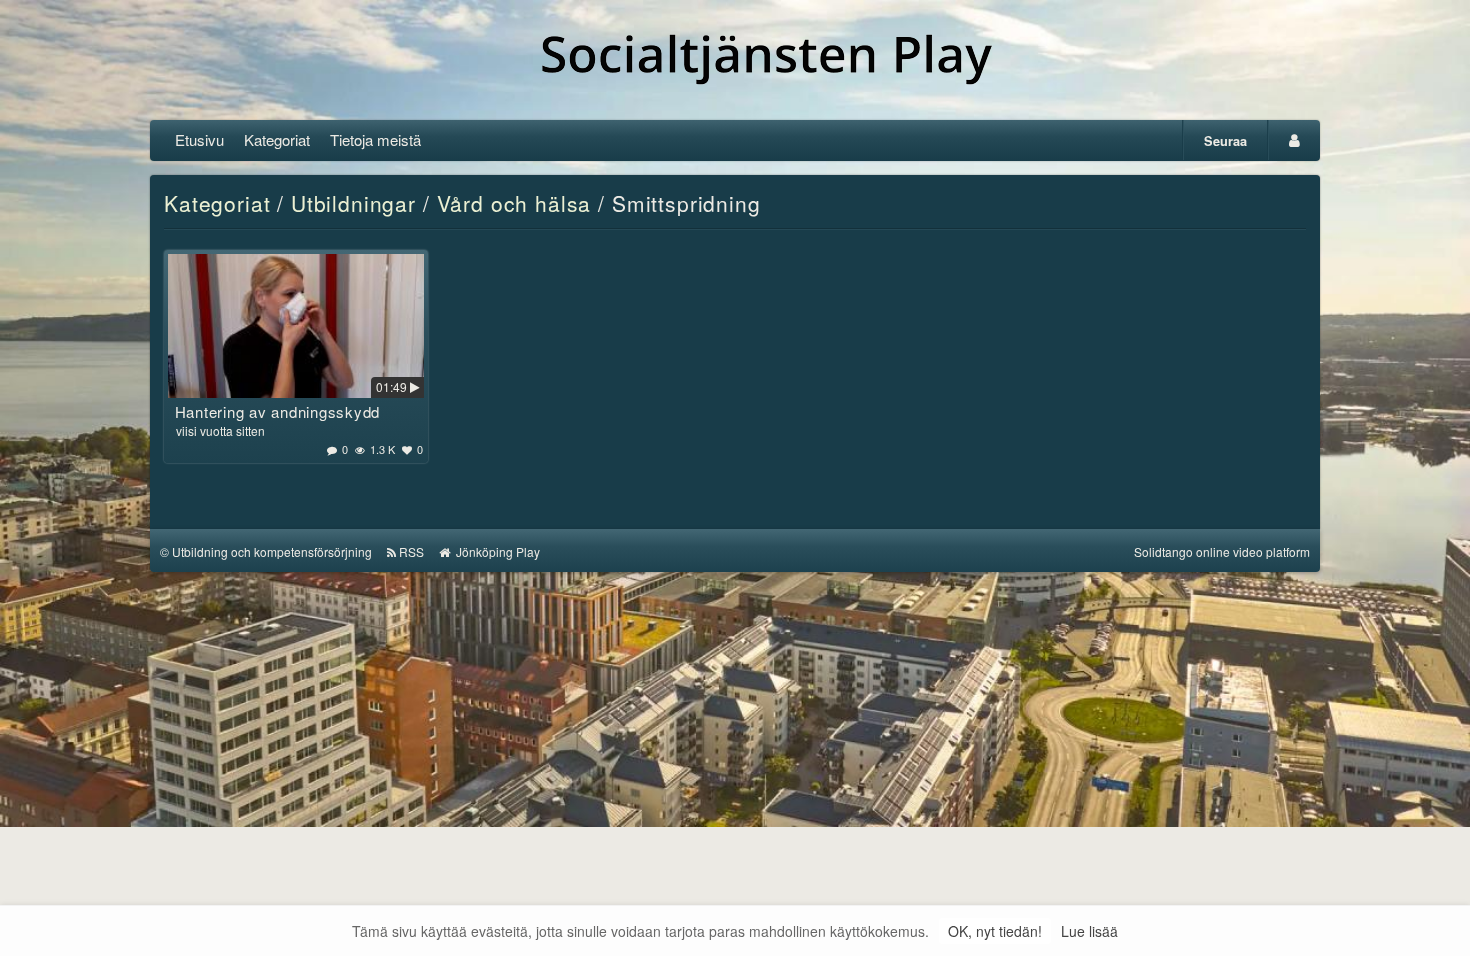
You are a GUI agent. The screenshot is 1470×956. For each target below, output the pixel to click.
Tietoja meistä (375, 139)
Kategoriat (277, 139)
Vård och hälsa (514, 203)
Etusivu (199, 139)
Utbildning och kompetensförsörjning (272, 551)
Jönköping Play (496, 551)
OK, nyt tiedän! (995, 931)
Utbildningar (353, 203)
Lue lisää (1089, 931)
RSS (411, 551)
